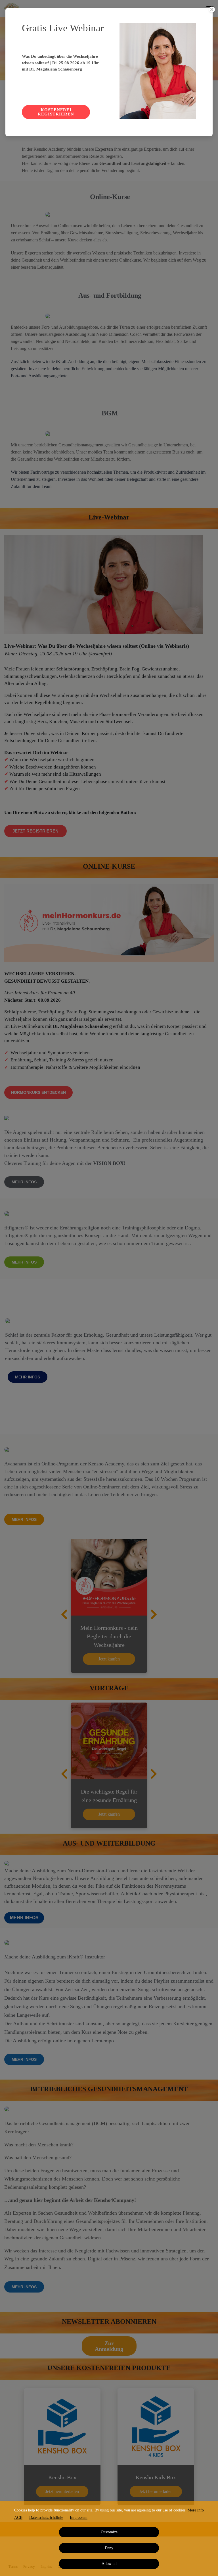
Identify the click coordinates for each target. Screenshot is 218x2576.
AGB (18, 2518)
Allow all (109, 2564)
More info (196, 2510)
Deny (109, 2548)
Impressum (79, 2518)
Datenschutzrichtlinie (46, 2518)
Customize (109, 2532)
